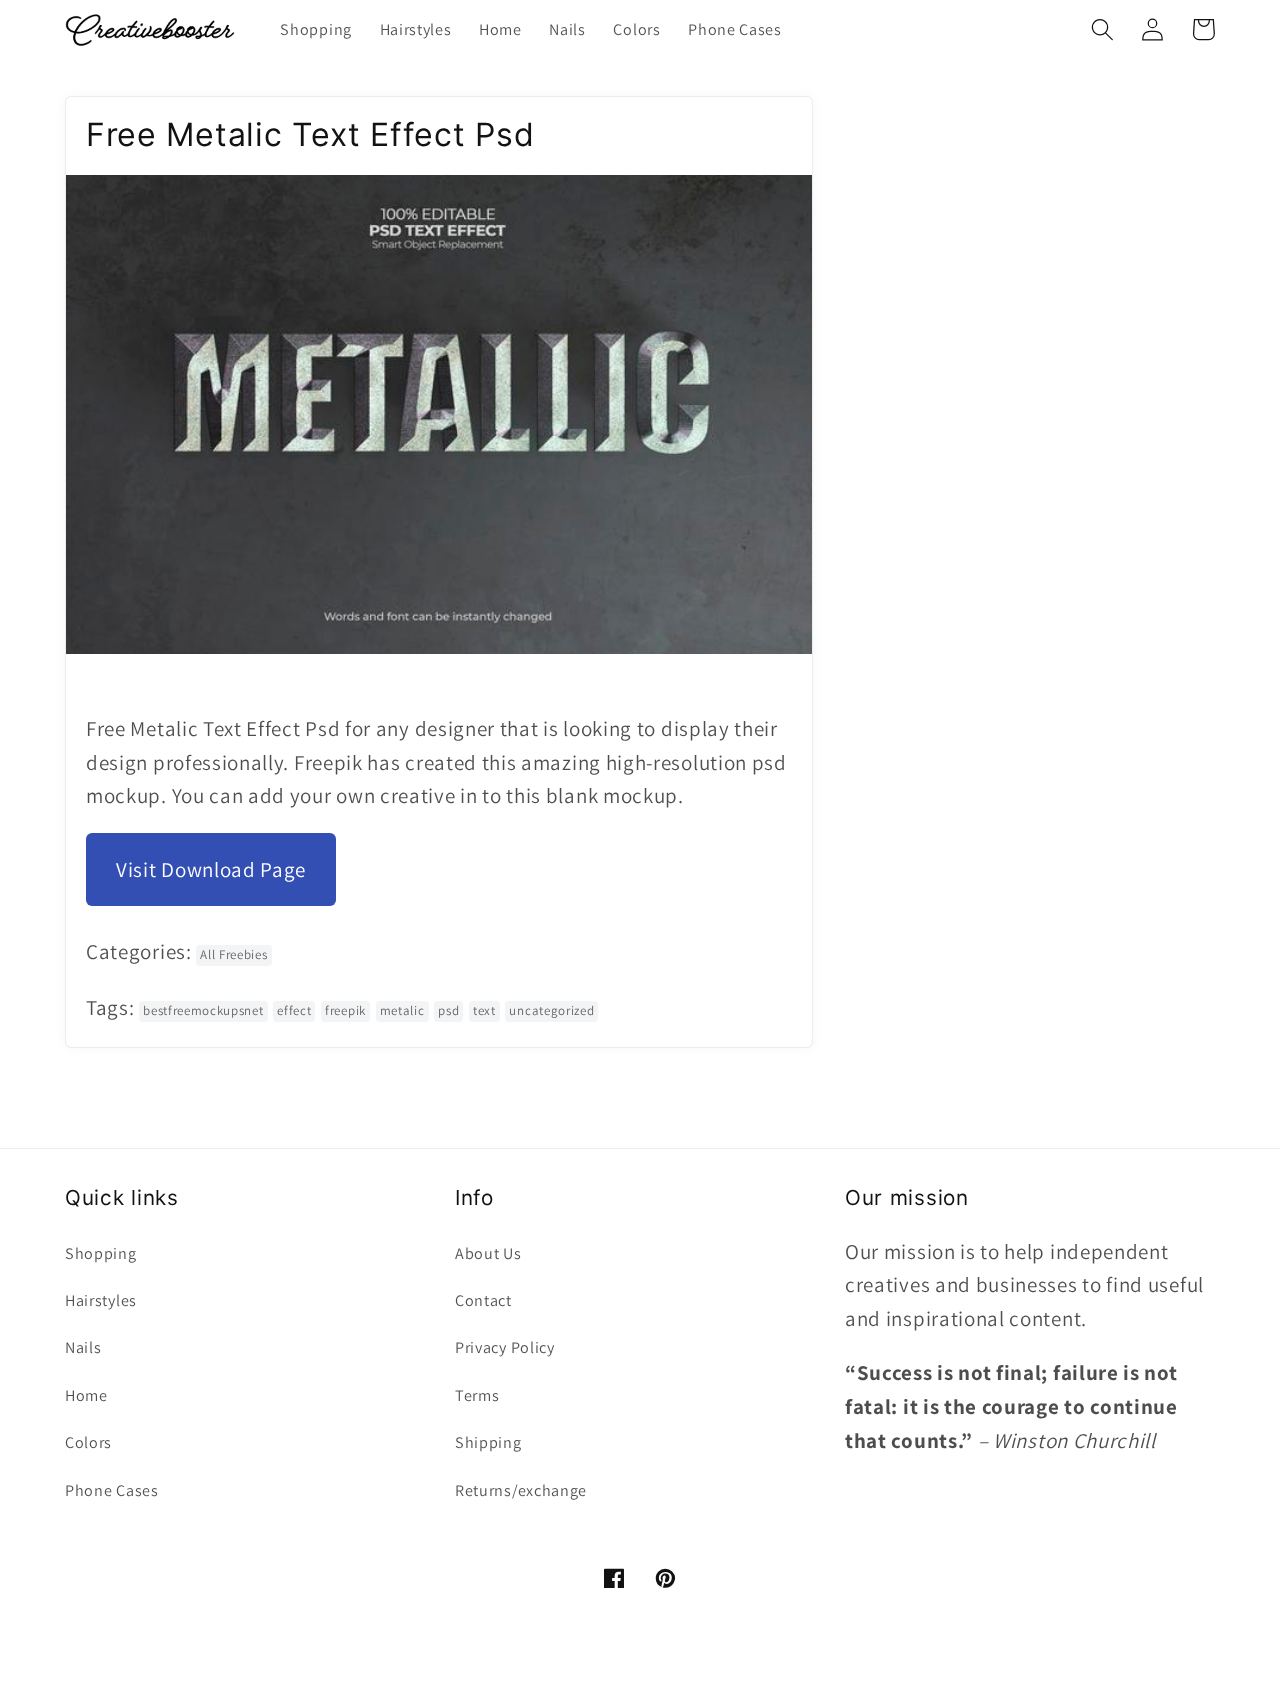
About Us (488, 1253)
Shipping (488, 1442)
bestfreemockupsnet (203, 1010)
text (484, 1010)
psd (448, 1010)
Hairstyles (101, 1300)
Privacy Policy (505, 1347)
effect (294, 1010)
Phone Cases (112, 1490)
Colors (88, 1442)
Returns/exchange (521, 1490)
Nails (83, 1347)
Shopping (101, 1253)
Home (86, 1395)
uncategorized (551, 1010)
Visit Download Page (211, 869)
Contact (483, 1300)
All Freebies (233, 954)
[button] (1102, 29)
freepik (345, 1010)
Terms (477, 1395)
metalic (402, 1010)
